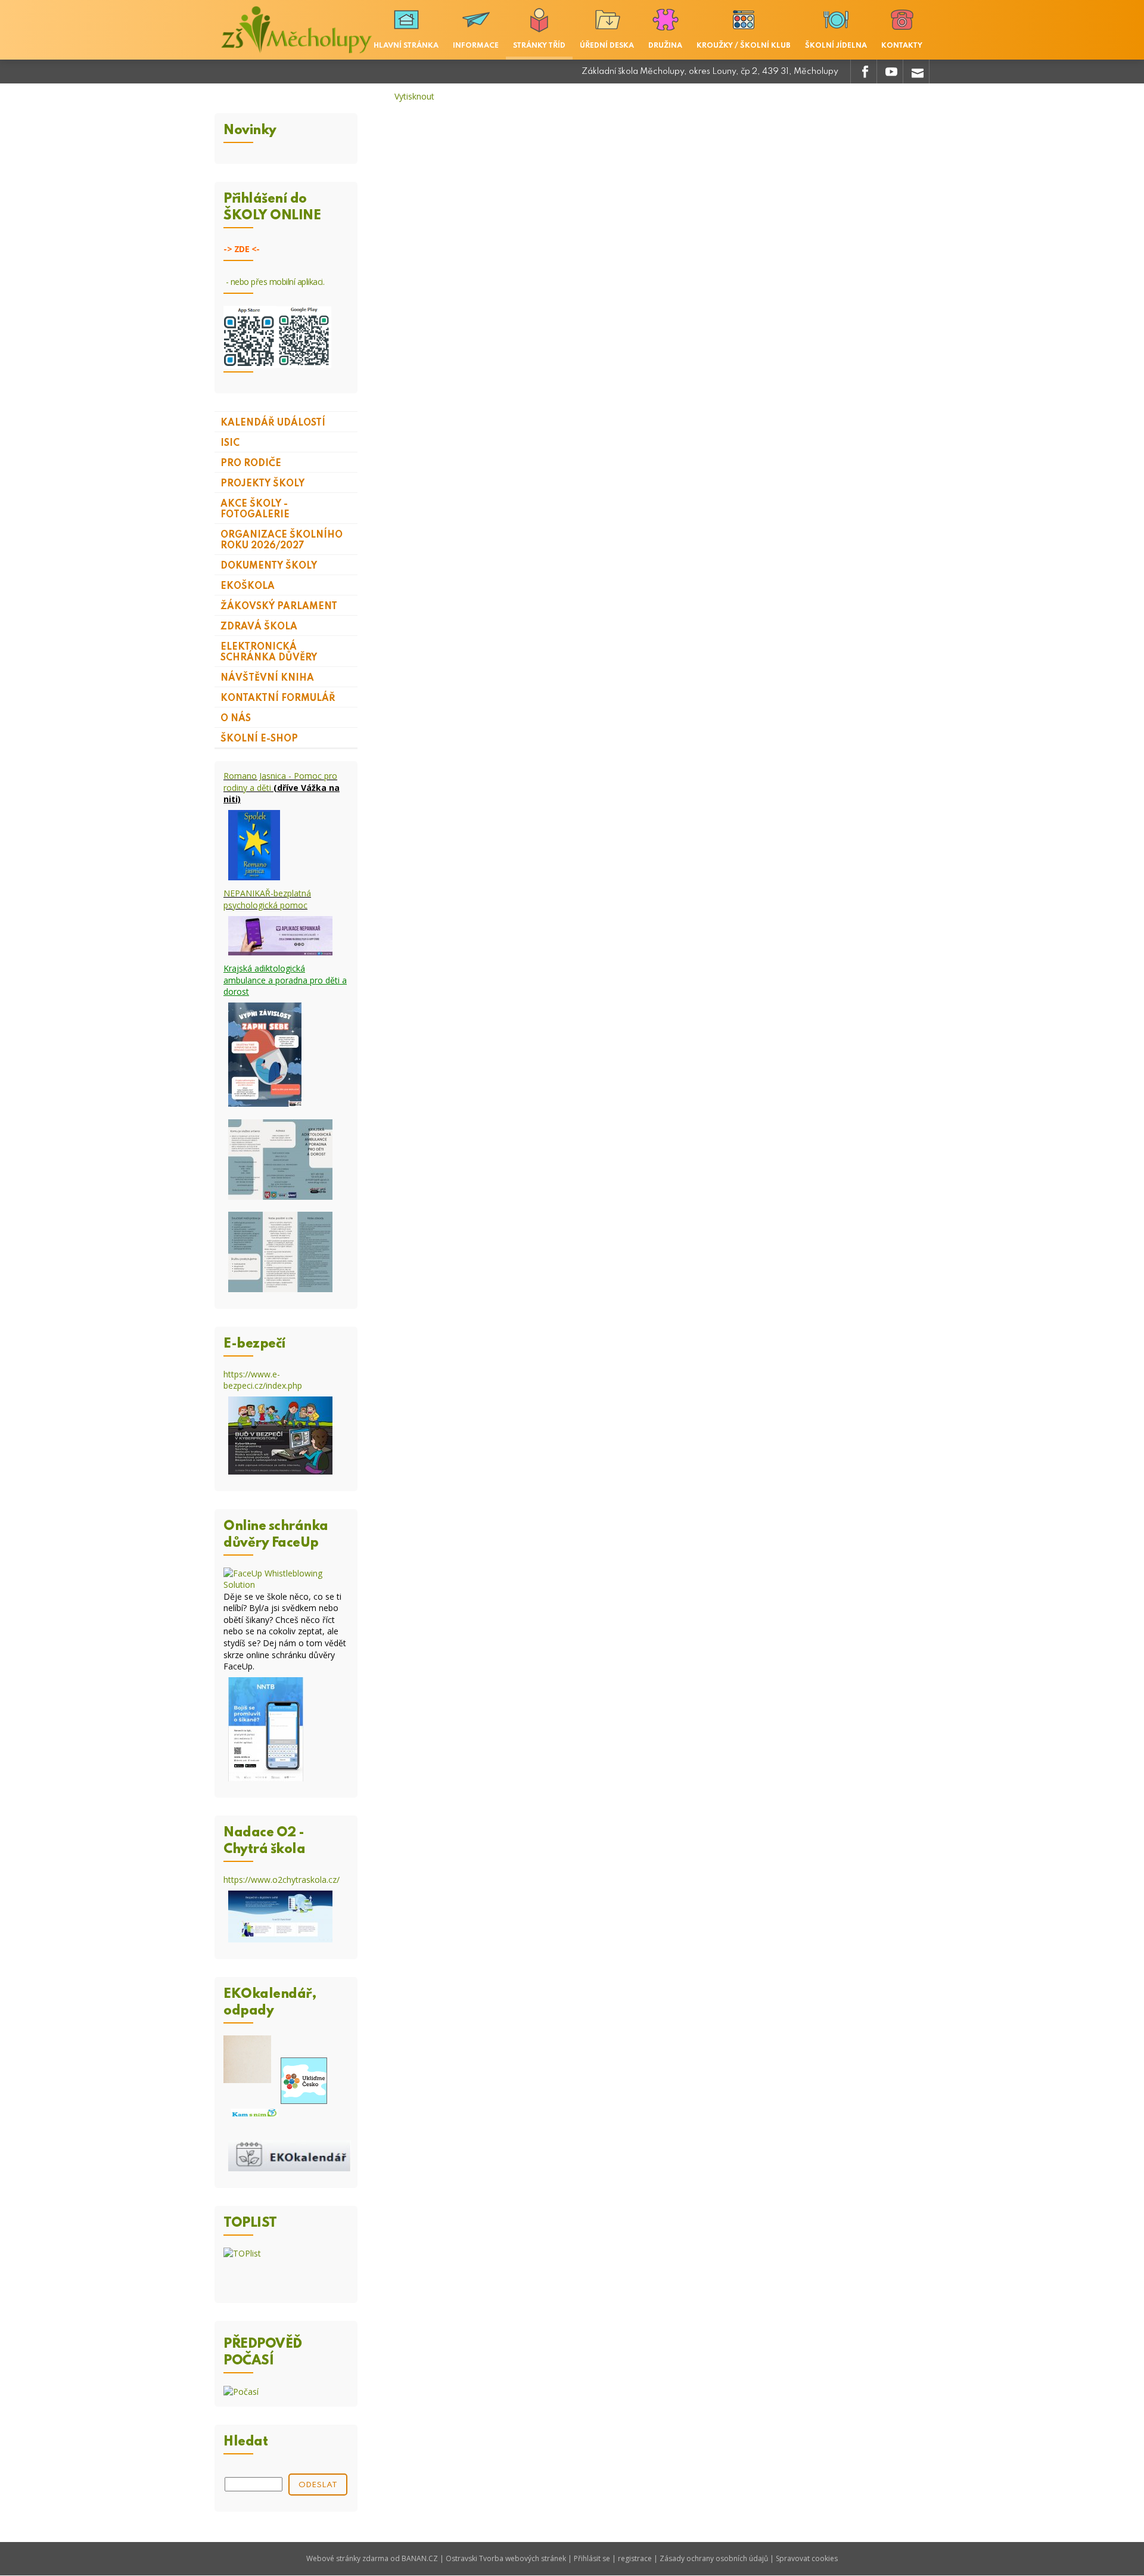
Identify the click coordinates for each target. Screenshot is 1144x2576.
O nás (236, 719)
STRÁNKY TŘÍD (539, 46)
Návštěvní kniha (267, 678)
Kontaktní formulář (278, 699)
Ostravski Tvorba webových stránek (506, 2558)
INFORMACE (476, 46)
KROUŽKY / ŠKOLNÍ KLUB (744, 46)
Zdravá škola (259, 627)
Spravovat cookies (807, 2558)
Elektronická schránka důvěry (269, 653)
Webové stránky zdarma (347, 2558)
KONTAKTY (902, 46)
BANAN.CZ (420, 2558)
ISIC (230, 443)
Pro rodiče (251, 464)
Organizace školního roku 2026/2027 (282, 541)
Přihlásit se (592, 2558)
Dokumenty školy (269, 566)
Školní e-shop (259, 739)
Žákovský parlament (279, 607)
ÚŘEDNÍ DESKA (607, 46)
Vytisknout (414, 96)
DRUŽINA (665, 46)
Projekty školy (262, 484)
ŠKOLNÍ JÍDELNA (836, 46)
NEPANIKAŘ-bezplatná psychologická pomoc (267, 899)
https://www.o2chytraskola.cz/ (282, 1880)
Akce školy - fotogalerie (255, 510)
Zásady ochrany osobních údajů (714, 2558)
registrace (635, 2558)
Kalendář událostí (273, 423)
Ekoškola (248, 586)
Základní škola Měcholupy (298, 30)
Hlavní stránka (406, 46)
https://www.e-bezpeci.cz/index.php (263, 1380)
